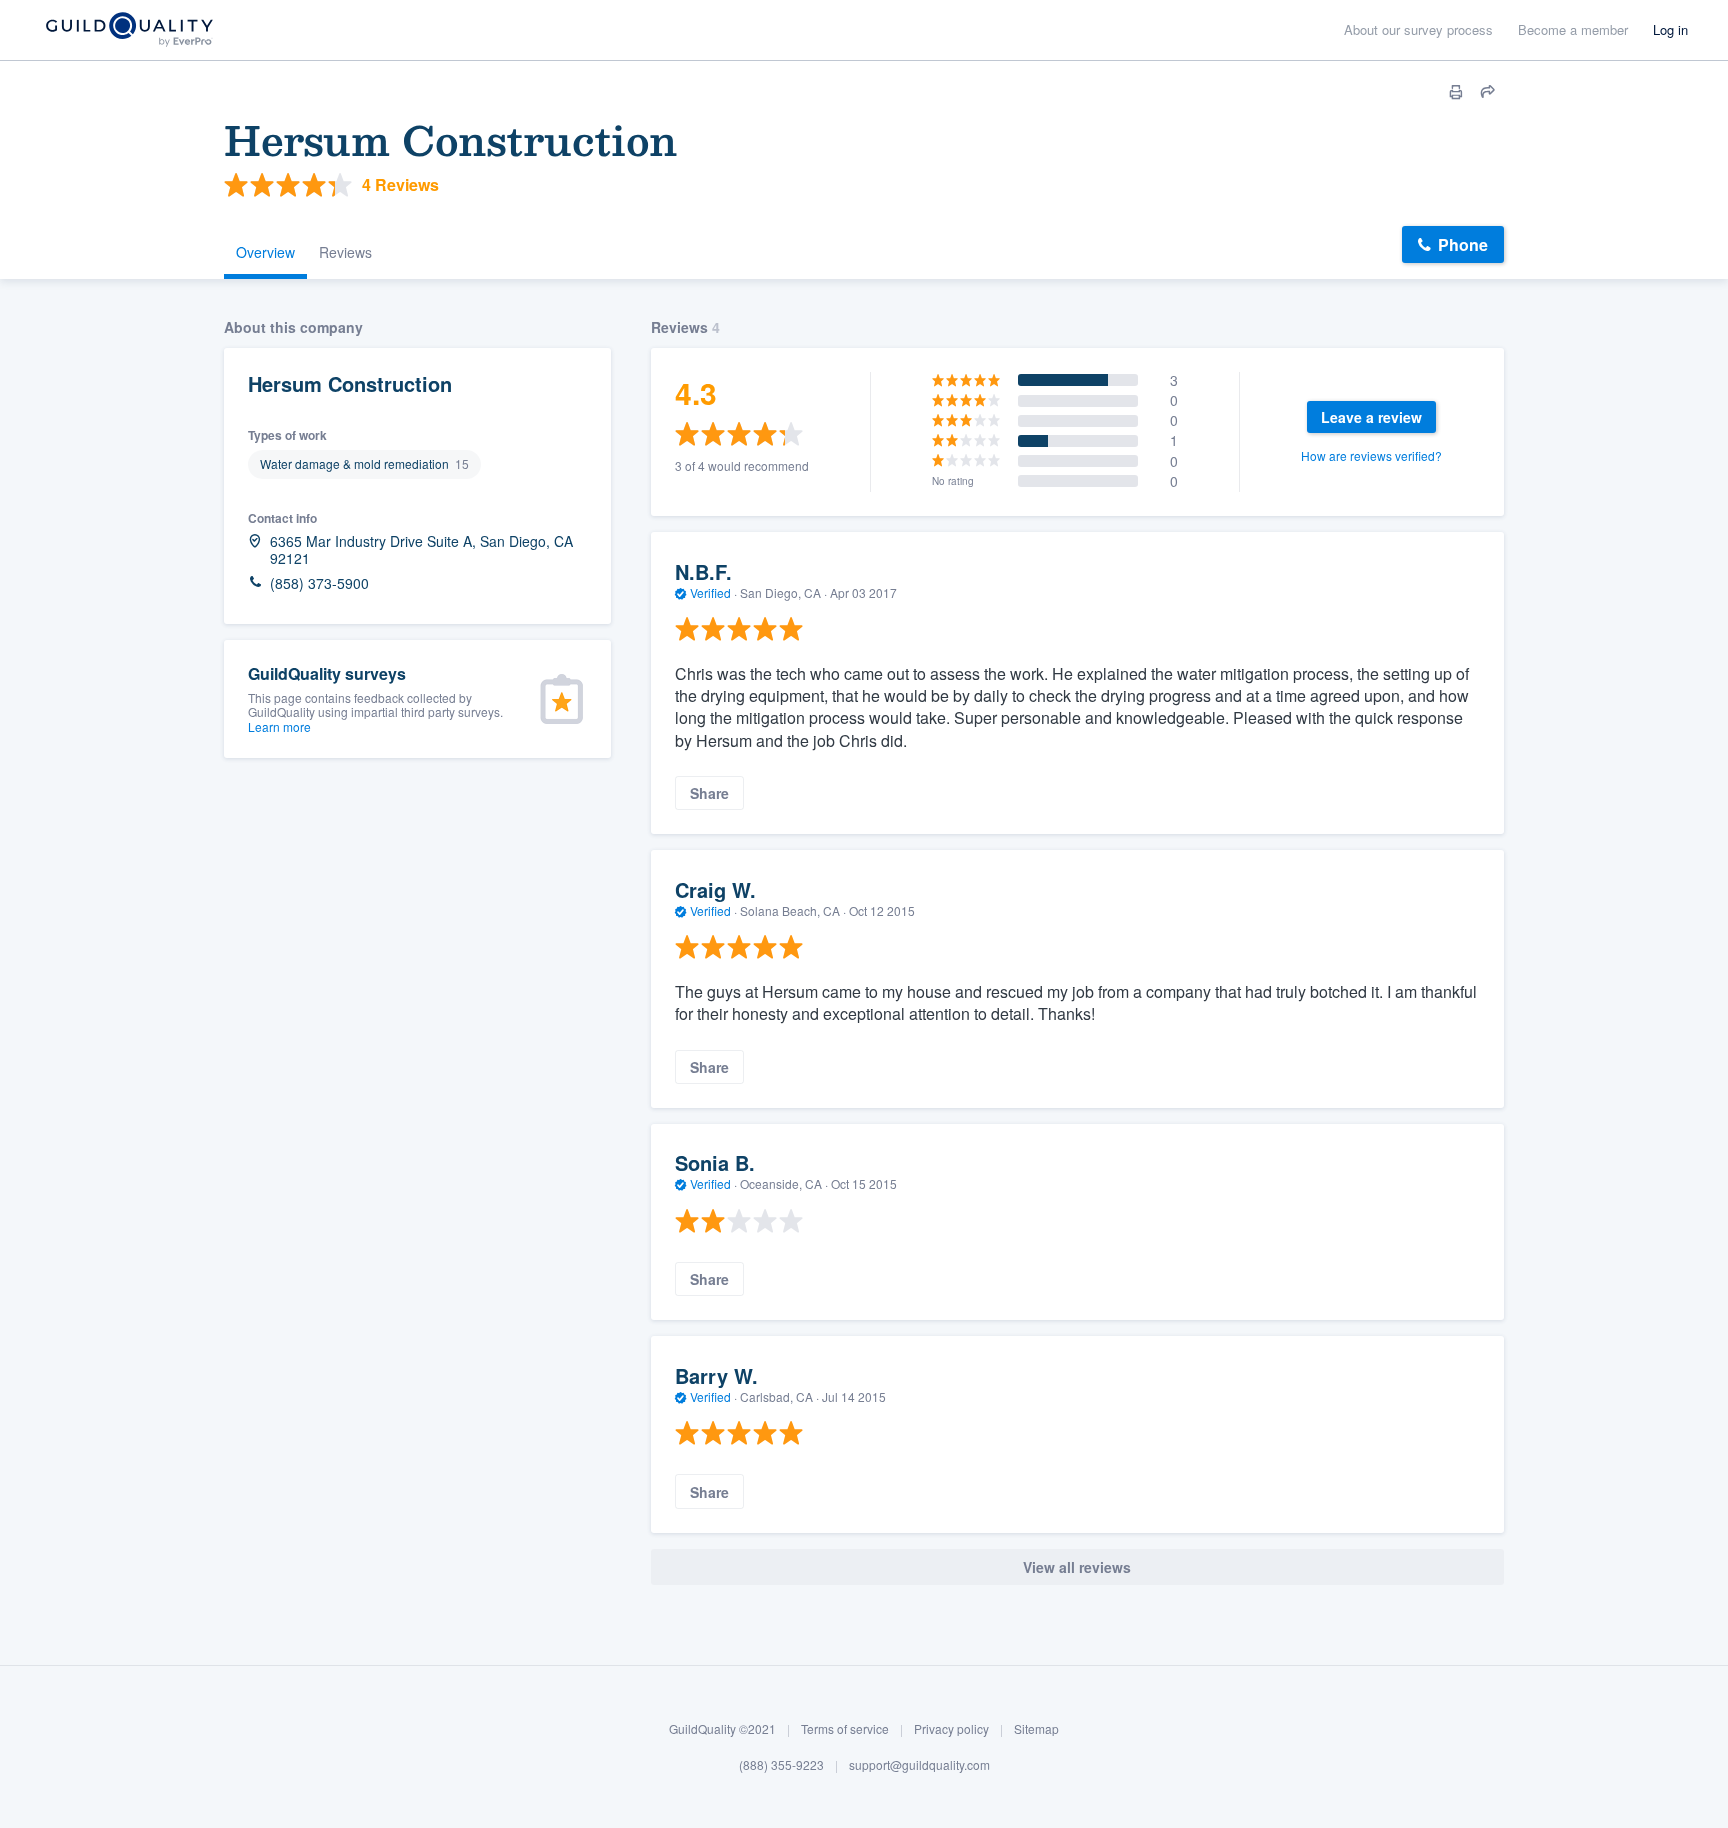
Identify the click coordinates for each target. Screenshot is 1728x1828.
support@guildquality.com (919, 1764)
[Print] (1456, 92)
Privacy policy (951, 1728)
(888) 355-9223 (781, 1764)
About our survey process (1418, 29)
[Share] (1488, 92)
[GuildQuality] (128, 30)
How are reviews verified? (1371, 455)
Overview (265, 252)
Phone (1463, 244)
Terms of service (845, 1728)
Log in (1670, 29)
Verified (710, 592)
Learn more (279, 726)
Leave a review (1371, 417)
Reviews (345, 252)
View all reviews (1077, 1567)
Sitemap (1036, 1728)
